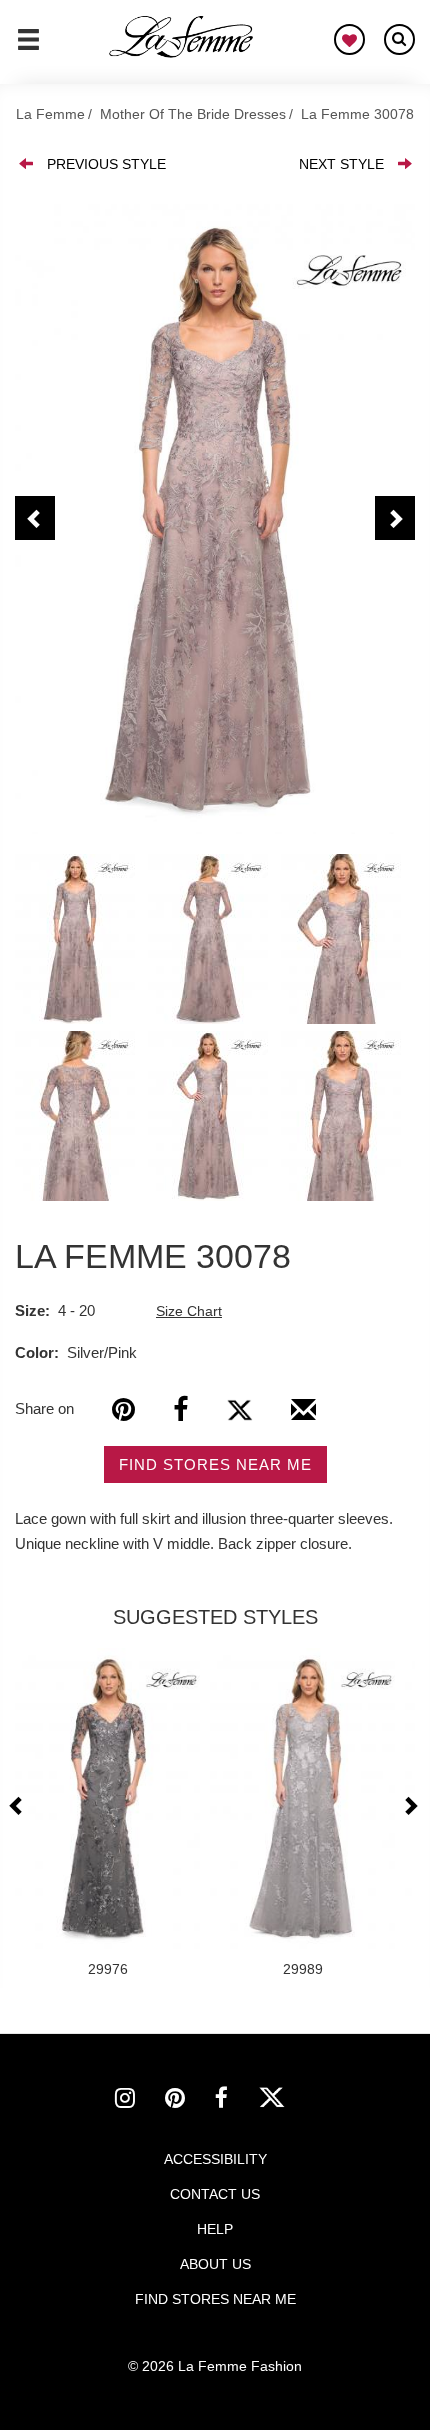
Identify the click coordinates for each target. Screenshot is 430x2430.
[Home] (182, 37)
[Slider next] (410, 1805)
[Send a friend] (303, 1417)
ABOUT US (215, 2264)
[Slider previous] (18, 1805)
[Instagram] (140, 2101)
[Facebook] (180, 1409)
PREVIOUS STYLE (106, 164)
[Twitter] (239, 1409)
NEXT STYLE (341, 164)
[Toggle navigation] (28, 48)
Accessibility (215, 2159)
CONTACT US (215, 2194)
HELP (215, 2229)
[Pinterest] (123, 1409)
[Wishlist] (349, 39)
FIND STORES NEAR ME (215, 1464)
